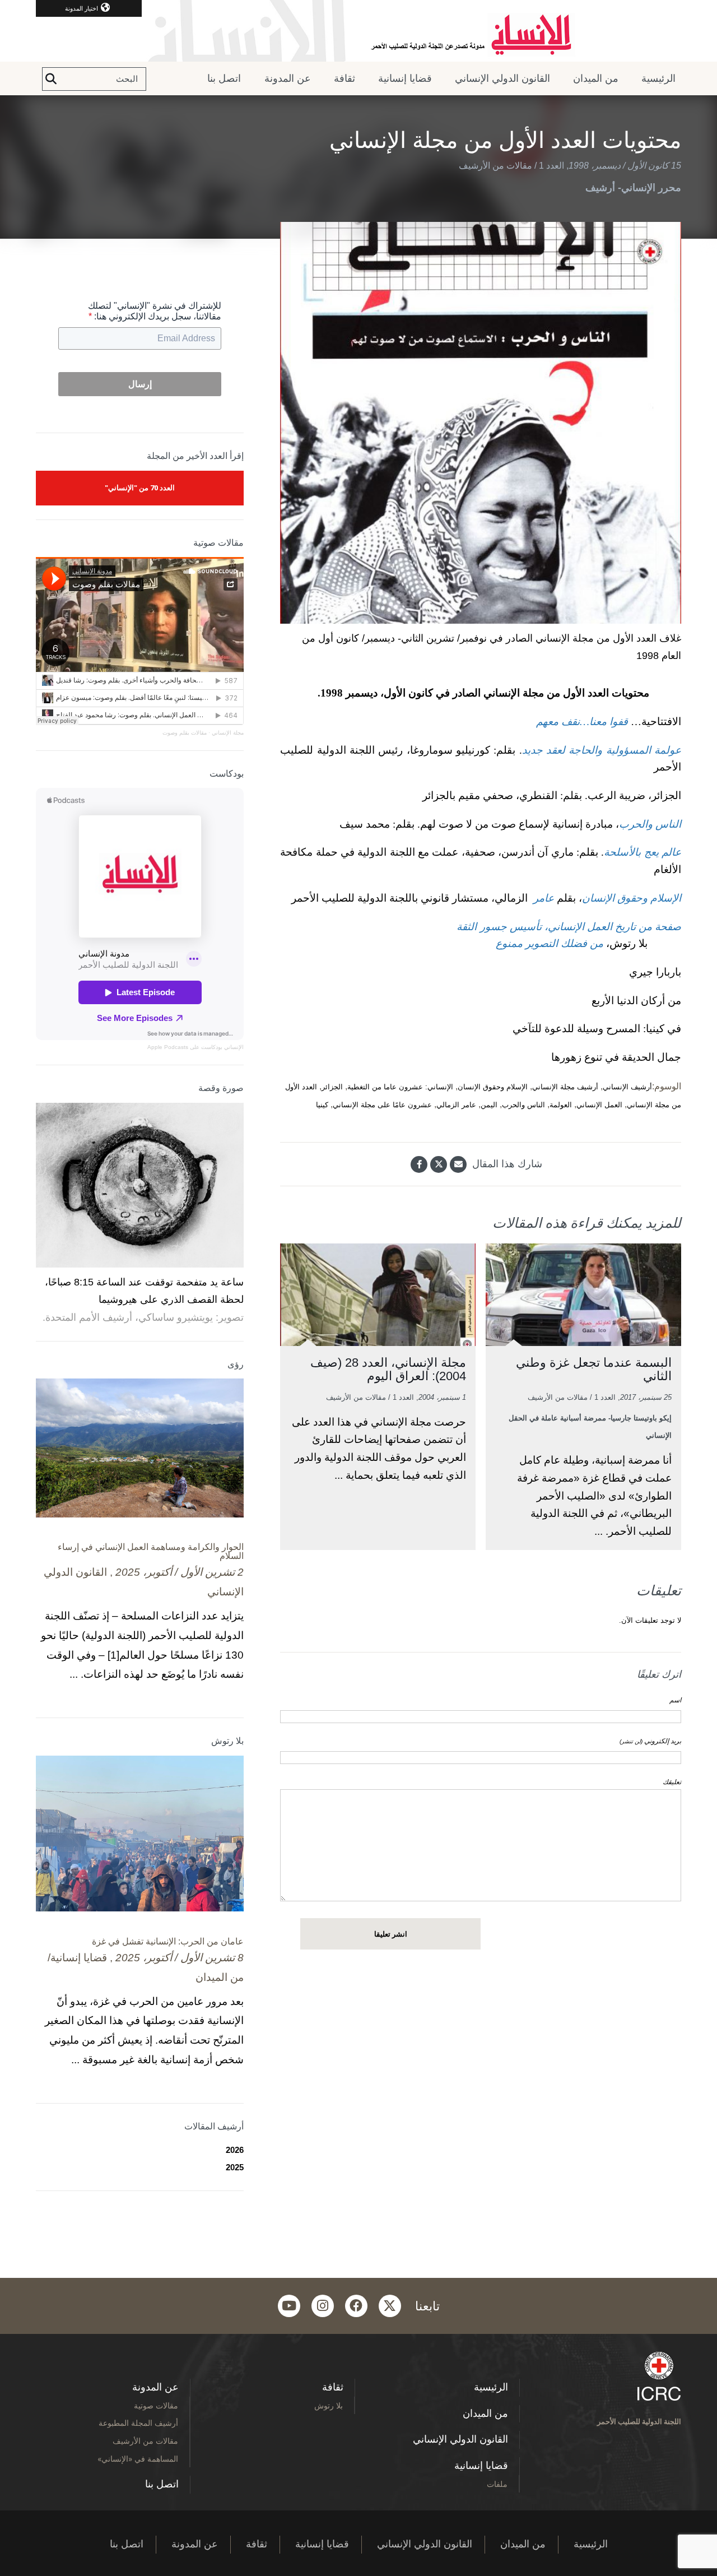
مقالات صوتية (156, 2405)
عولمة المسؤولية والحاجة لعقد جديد (602, 750)
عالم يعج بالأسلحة (642, 852)
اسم (675, 1700)
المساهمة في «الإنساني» (138, 2459)
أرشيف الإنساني (627, 1087)
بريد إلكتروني (650, 1741)
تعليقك (672, 1782)
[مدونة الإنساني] (358, 31)
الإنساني (233, 1047)
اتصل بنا (224, 78)
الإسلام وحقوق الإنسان (632, 898)
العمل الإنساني (599, 1105)
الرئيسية (658, 78)
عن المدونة (288, 78)
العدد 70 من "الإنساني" (140, 488)
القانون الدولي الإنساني (502, 78)
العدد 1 (551, 166)
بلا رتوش (329, 2405)
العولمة (561, 1105)
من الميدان (596, 78)
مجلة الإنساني (228, 733)
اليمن (489, 1105)
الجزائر (332, 1087)
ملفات (497, 2484)
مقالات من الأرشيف (495, 166)
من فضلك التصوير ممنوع (550, 943)
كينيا (322, 1105)
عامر (542, 898)
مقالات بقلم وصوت (185, 733)
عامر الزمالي (456, 1105)
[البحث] (51, 79)
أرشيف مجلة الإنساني (565, 1087)
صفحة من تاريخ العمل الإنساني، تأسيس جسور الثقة (567, 927)
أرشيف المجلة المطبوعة (138, 2423)
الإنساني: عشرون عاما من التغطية (400, 1087)
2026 (235, 2150)
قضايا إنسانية (405, 78)
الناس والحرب (650, 824)
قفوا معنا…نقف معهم (582, 721)
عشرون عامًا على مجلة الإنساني (382, 1105)
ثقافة (344, 78)
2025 (235, 2167)
